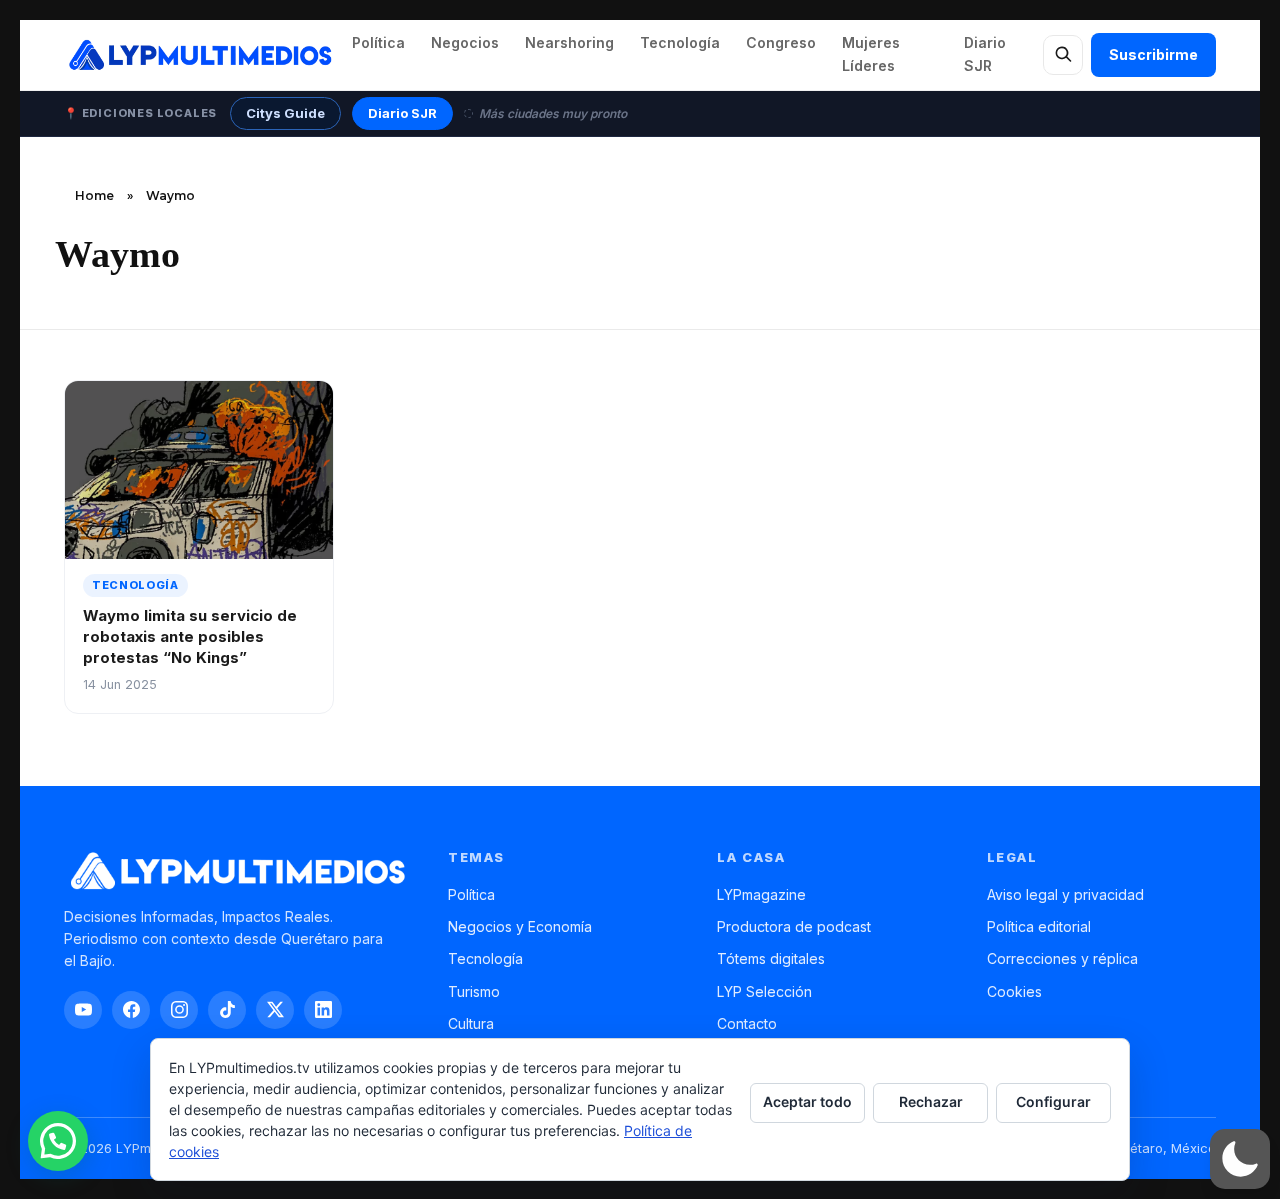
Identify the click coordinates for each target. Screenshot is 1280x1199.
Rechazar (931, 1101)
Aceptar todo (807, 1101)
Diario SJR (985, 54)
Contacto (747, 1023)
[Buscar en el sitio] (1063, 55)
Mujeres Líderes (871, 54)
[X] (275, 1010)
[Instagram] (179, 1010)
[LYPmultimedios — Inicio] (199, 55)
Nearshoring (569, 43)
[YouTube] (83, 1010)
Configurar (1053, 1101)
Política (378, 43)
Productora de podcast (794, 926)
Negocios (465, 43)
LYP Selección (764, 991)
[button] (1240, 1159)
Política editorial (1039, 926)
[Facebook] (131, 1010)
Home (94, 195)
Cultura (471, 1023)
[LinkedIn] (323, 1010)
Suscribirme (1153, 54)
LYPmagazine (761, 894)
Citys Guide (285, 113)
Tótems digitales (771, 958)
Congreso (781, 43)
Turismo (474, 991)
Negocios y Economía (520, 926)
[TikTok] (227, 1010)
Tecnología (680, 43)
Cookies (1014, 991)
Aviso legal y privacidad (1065, 894)
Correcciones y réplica (1062, 958)
